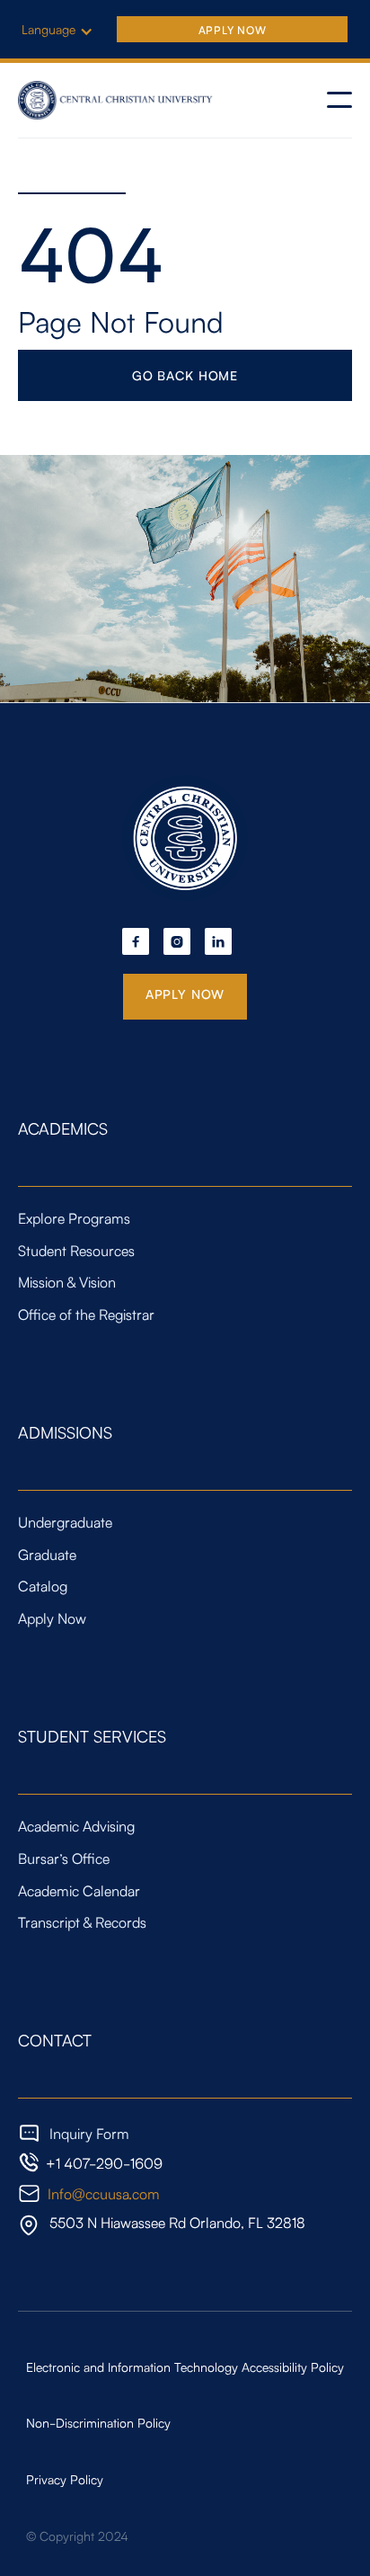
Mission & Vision (67, 1281)
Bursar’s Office (64, 1858)
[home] (117, 100)
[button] (66, 29)
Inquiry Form (89, 2134)
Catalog (43, 1585)
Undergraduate (65, 1521)
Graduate (47, 1554)
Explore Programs (74, 1217)
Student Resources (76, 1250)
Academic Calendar (79, 1890)
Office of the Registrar (86, 1314)
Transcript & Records (82, 1921)
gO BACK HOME (185, 375)
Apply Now (232, 29)
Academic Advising (76, 1825)
